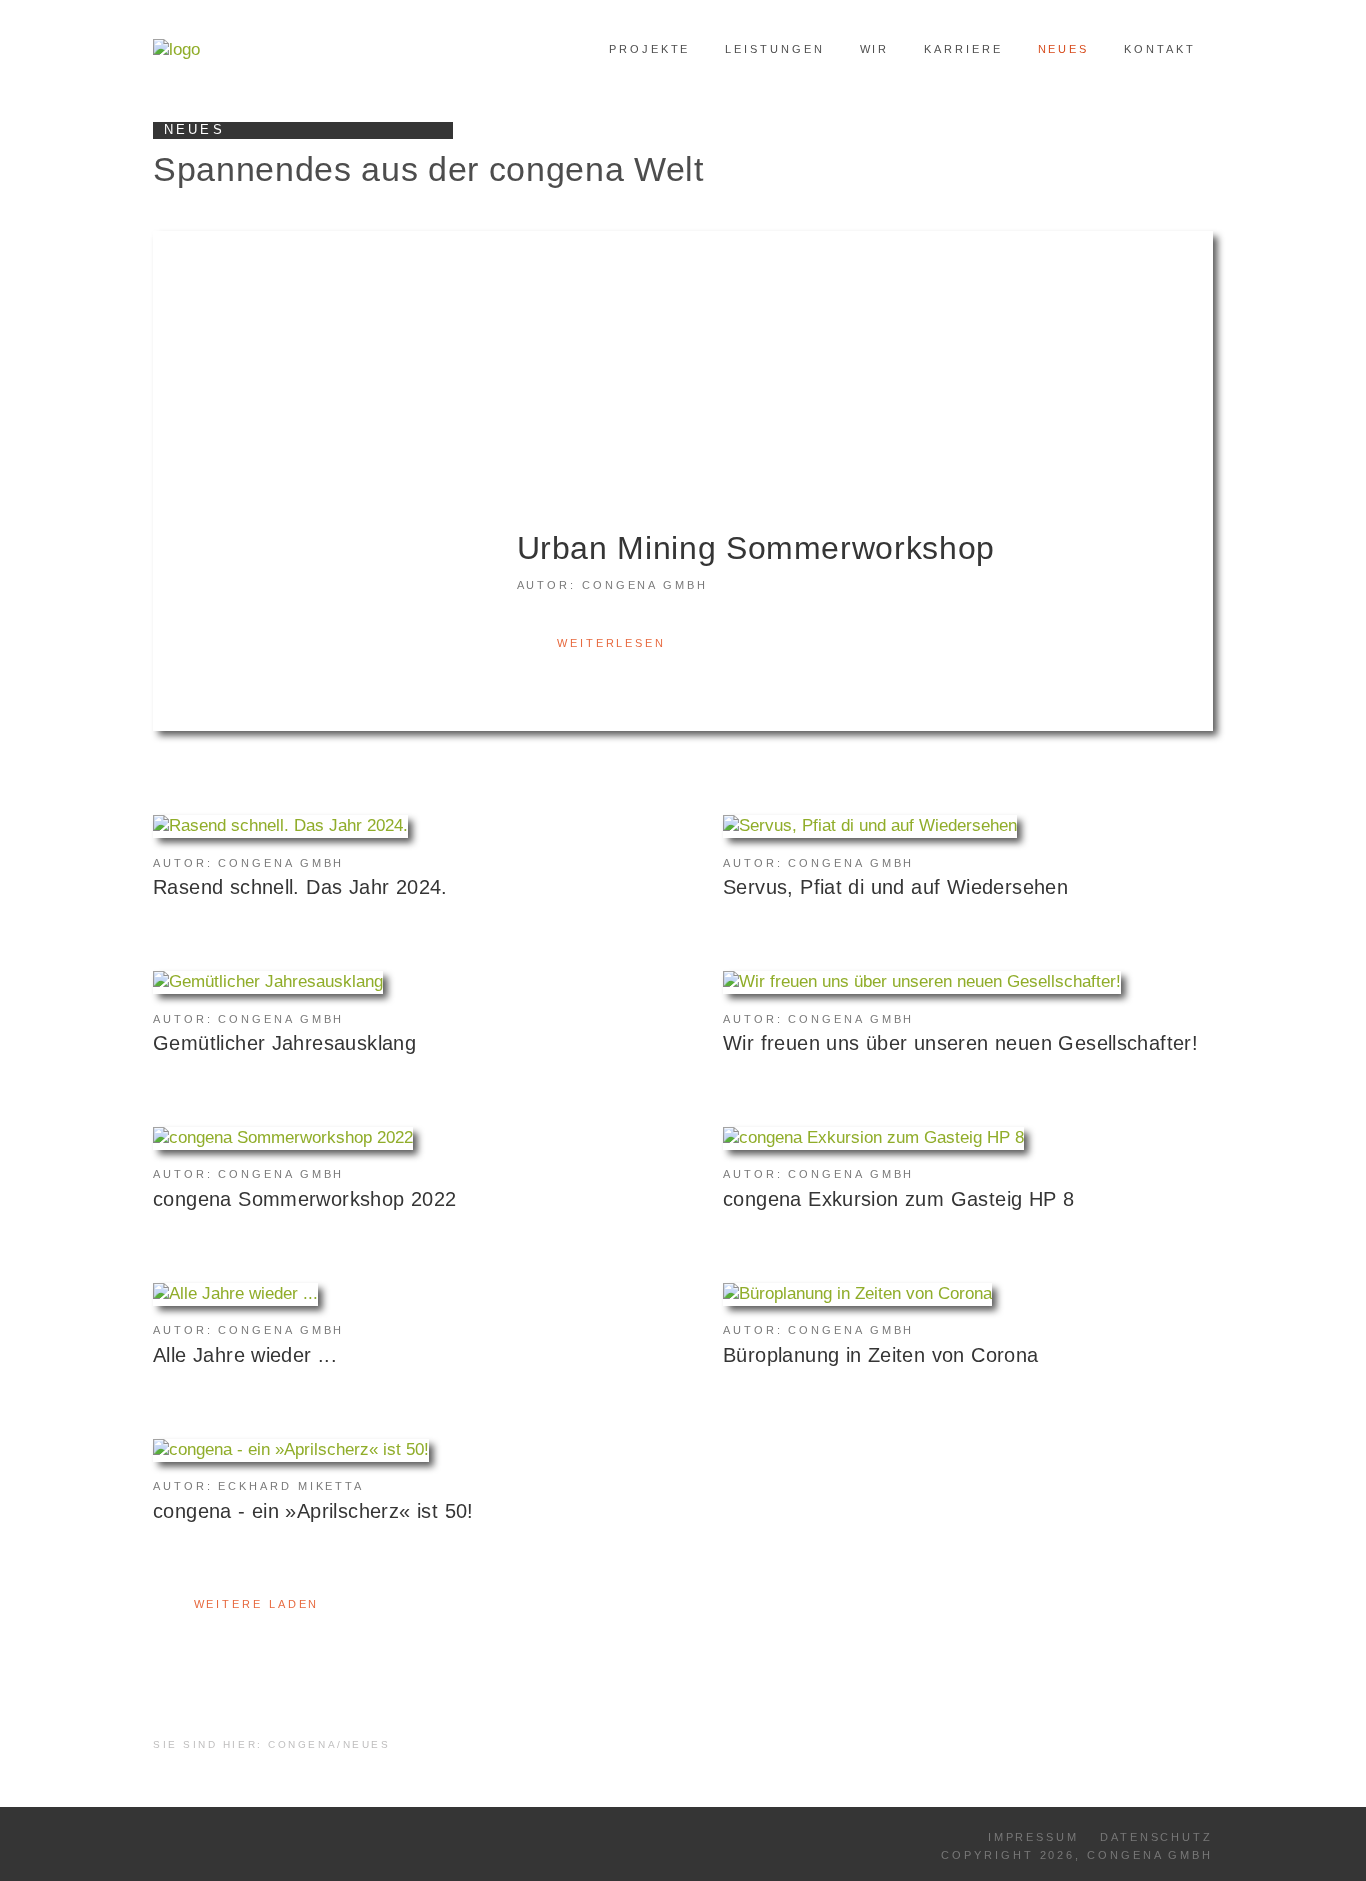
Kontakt (1159, 49)
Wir (875, 49)
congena (302, 1744)
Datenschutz (1156, 1837)
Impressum (1033, 1837)
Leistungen (774, 49)
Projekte (649, 49)
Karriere (963, 49)
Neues (1064, 49)
